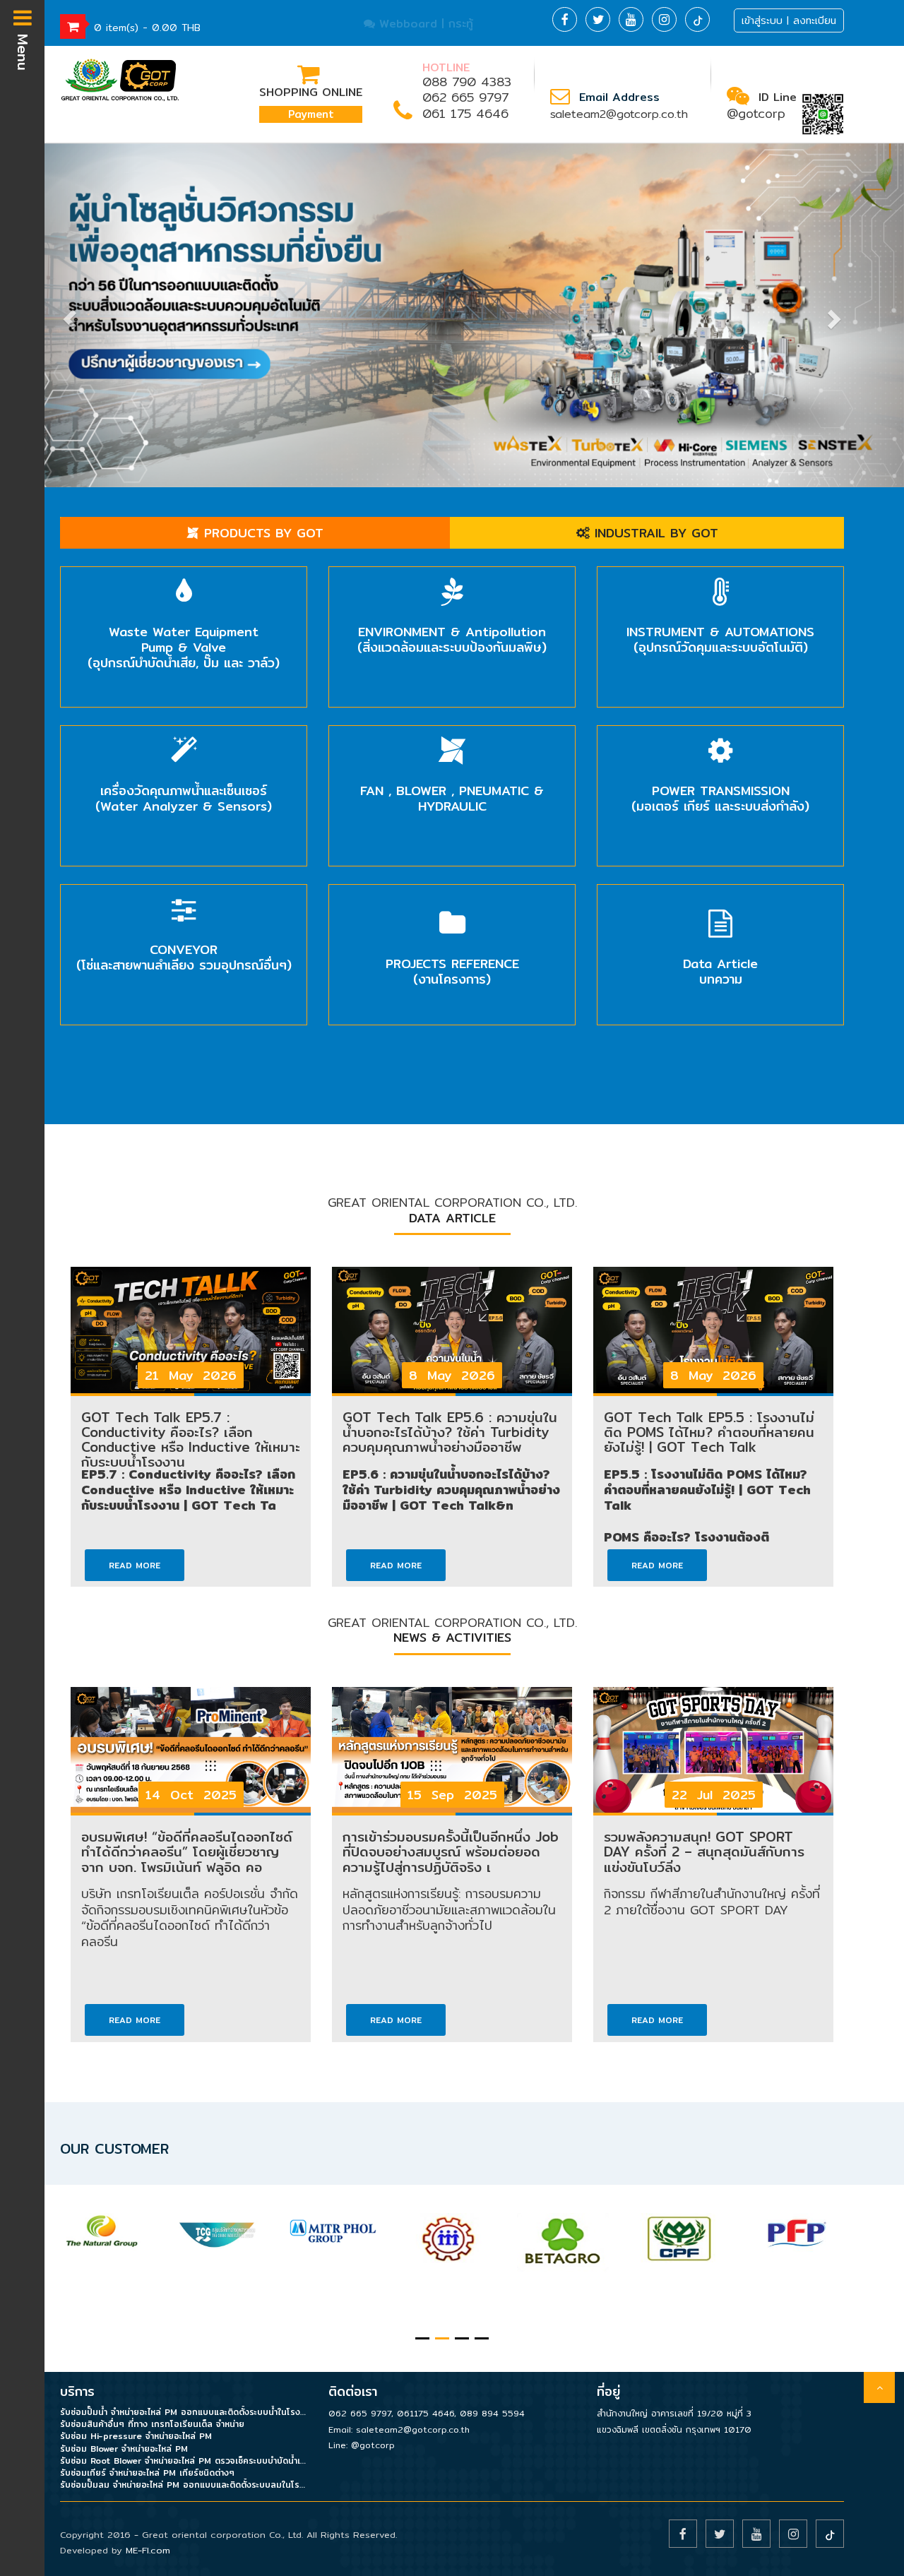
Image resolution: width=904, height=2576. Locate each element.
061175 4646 (426, 2413)
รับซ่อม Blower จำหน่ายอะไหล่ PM (124, 2449)
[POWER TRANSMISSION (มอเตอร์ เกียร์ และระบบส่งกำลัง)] (720, 734)
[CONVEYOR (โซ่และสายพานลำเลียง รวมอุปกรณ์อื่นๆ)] (184, 893)
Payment (311, 114)
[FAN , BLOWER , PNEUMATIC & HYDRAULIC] (452, 734)
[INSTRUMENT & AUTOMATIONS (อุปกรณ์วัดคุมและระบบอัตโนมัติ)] (720, 575)
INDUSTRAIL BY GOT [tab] (654, 533)
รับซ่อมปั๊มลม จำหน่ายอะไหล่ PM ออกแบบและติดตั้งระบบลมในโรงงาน (184, 2485)
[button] (68, 316)
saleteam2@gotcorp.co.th (619, 114)
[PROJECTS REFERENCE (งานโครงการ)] (452, 893)
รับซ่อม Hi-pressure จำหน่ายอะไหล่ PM (136, 2436)
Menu (23, 49)
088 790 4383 (467, 82)
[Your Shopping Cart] (73, 26)
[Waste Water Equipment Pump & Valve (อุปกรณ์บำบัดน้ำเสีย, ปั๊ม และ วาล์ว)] (184, 575)
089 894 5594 (492, 2413)
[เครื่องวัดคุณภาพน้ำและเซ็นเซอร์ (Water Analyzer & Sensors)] (184, 734)
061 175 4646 (465, 113)
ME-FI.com (148, 2550)
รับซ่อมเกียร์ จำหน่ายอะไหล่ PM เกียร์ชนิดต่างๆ (147, 2473)
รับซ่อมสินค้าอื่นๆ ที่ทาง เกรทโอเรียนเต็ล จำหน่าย (152, 2424)
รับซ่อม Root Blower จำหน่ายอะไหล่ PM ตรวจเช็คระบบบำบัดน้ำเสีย (184, 2461)
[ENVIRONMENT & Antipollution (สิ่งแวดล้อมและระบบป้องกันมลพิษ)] (452, 575)
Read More (135, 1565)
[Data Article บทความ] (720, 893)
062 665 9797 (465, 97)
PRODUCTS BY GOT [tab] (261, 533)
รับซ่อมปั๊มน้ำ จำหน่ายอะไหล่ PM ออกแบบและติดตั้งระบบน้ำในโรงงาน (184, 2412)
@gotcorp (756, 113)
